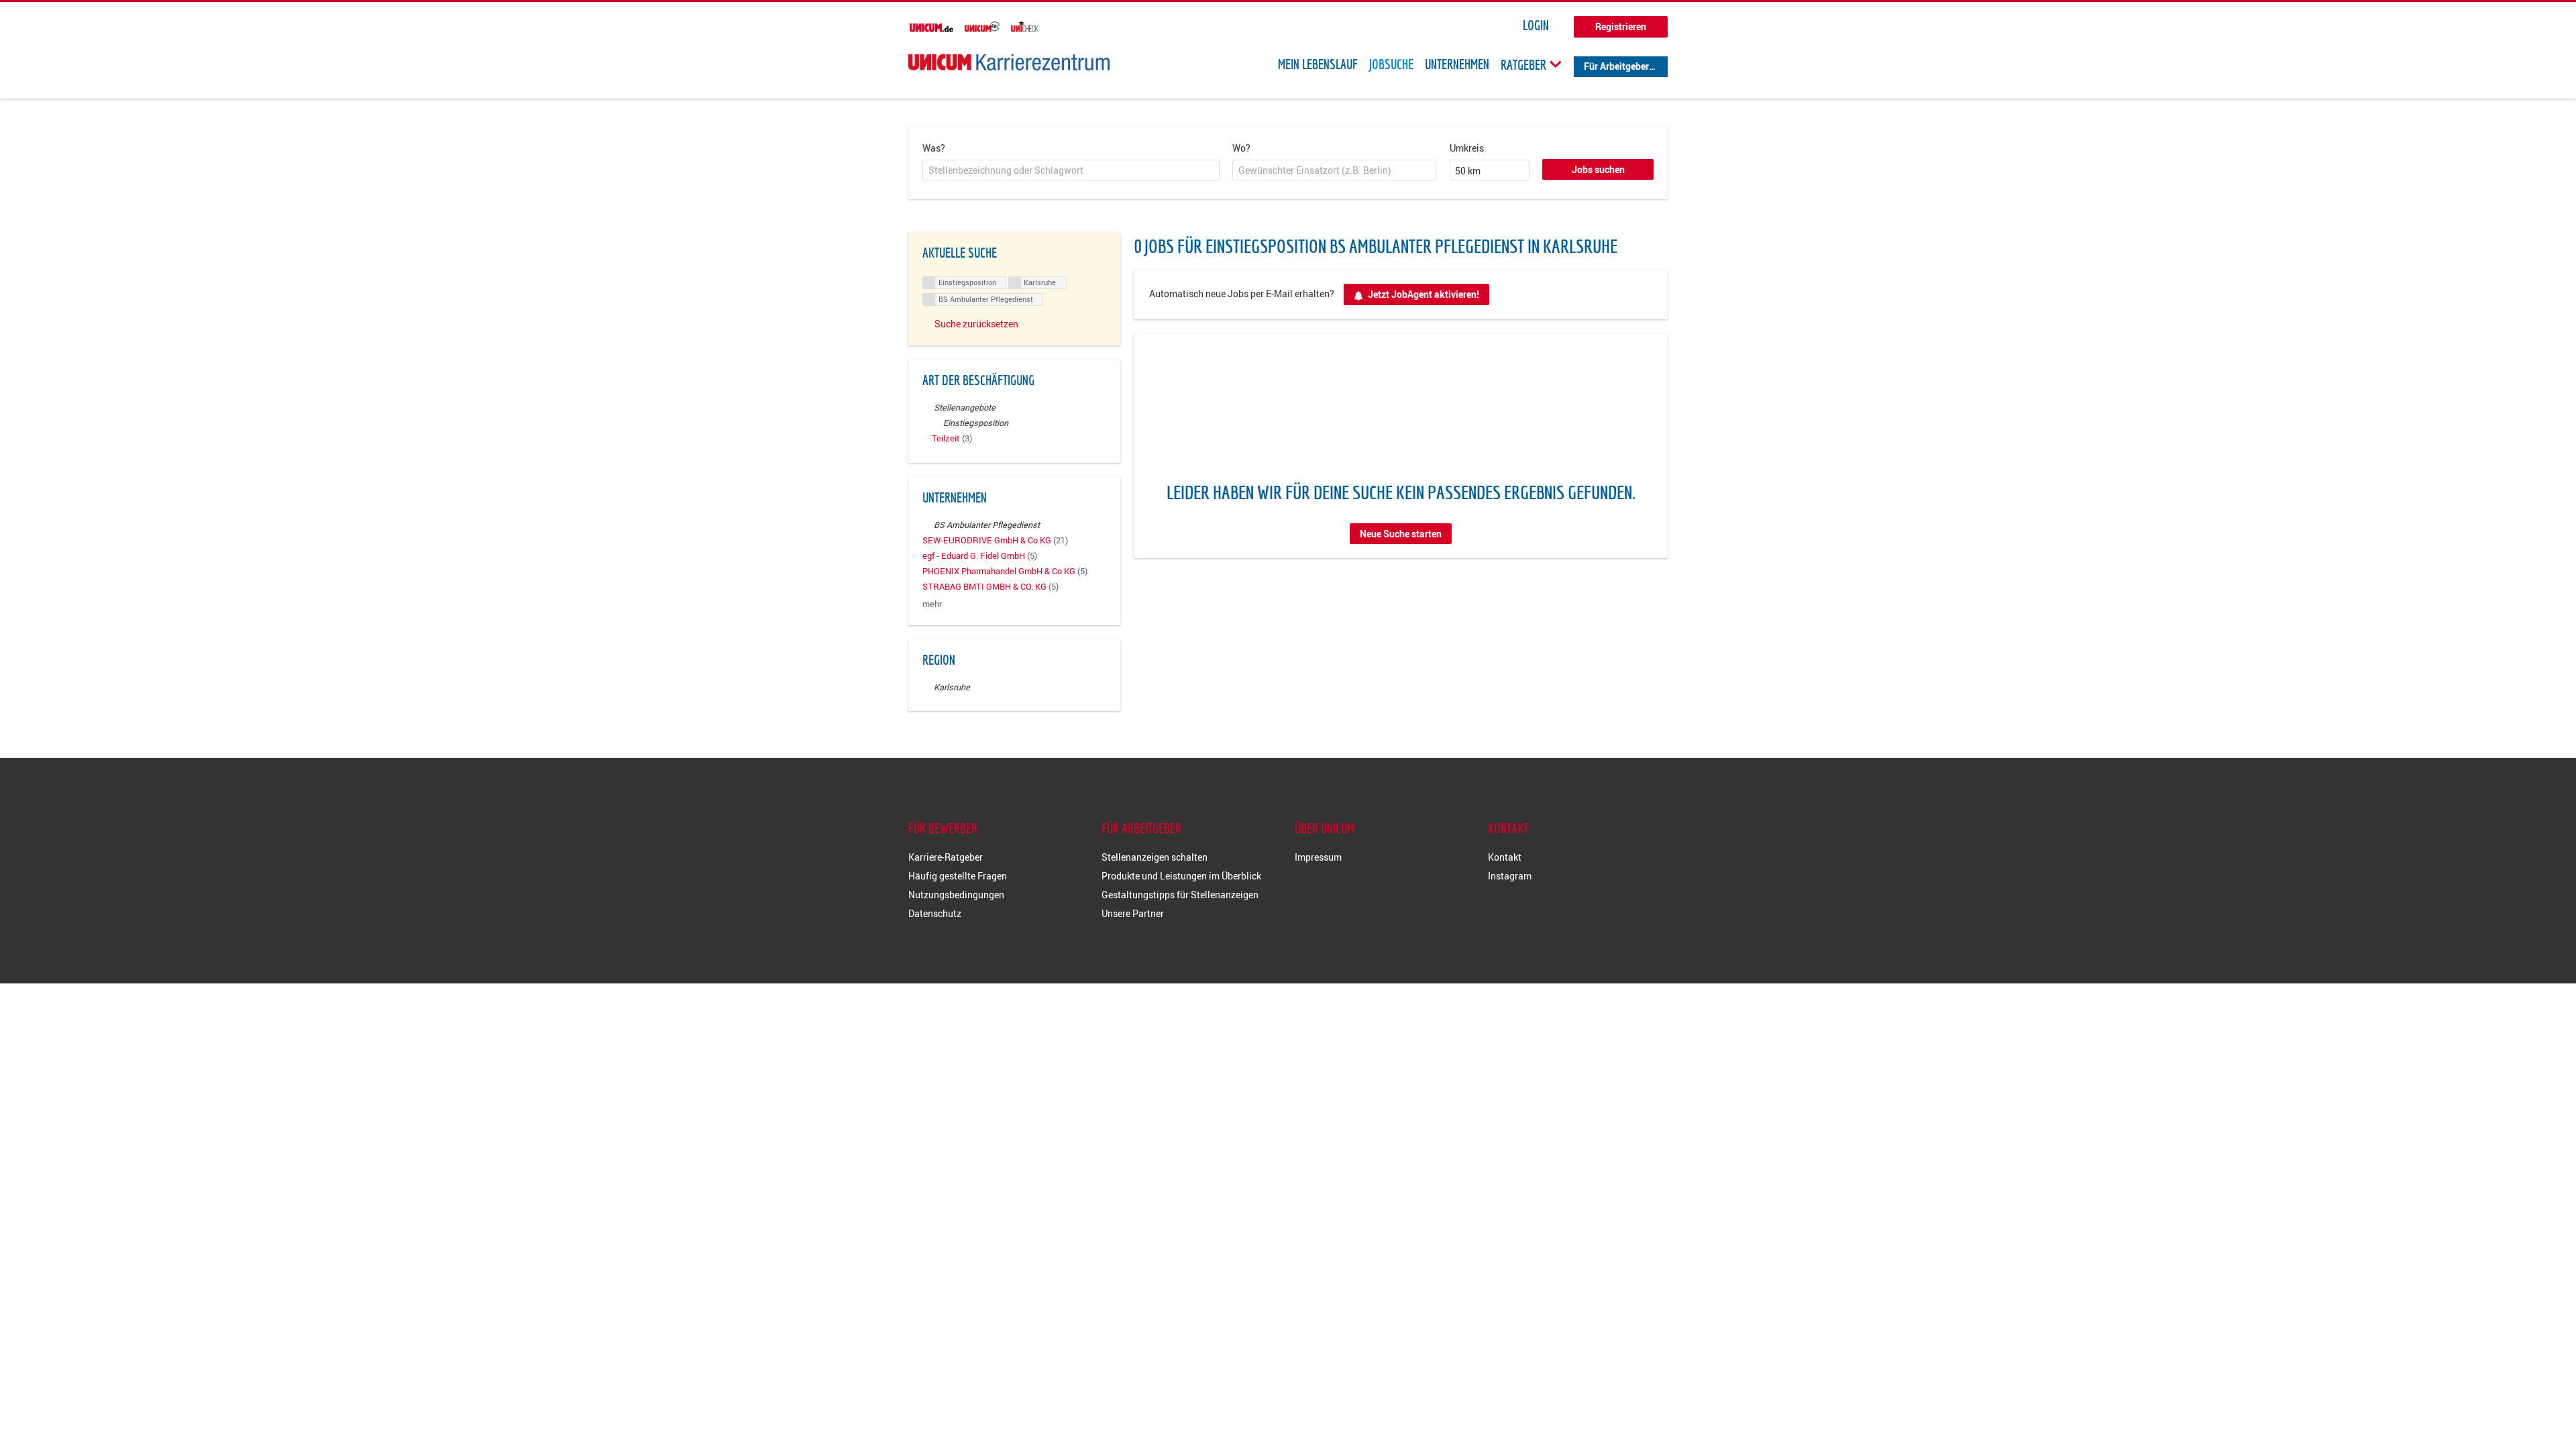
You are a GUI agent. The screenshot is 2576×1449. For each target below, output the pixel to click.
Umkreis (1467, 148)
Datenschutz (935, 913)
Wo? (1241, 148)
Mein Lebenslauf (1318, 64)
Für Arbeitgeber (1616, 66)
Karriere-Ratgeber (946, 857)
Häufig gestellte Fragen (958, 876)
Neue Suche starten (1401, 534)
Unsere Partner (1133, 913)
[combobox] (1071, 170)
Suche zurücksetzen (976, 324)
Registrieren (1621, 26)
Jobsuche (1391, 64)
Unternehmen (1457, 64)
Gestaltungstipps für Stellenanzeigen (1180, 895)
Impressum (1318, 857)
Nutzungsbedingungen (956, 895)
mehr (932, 604)
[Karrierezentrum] (1009, 62)
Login (1536, 25)
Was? (934, 148)
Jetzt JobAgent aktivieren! (1424, 294)
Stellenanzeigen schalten (1155, 857)
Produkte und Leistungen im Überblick (1181, 876)
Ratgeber (1525, 64)
